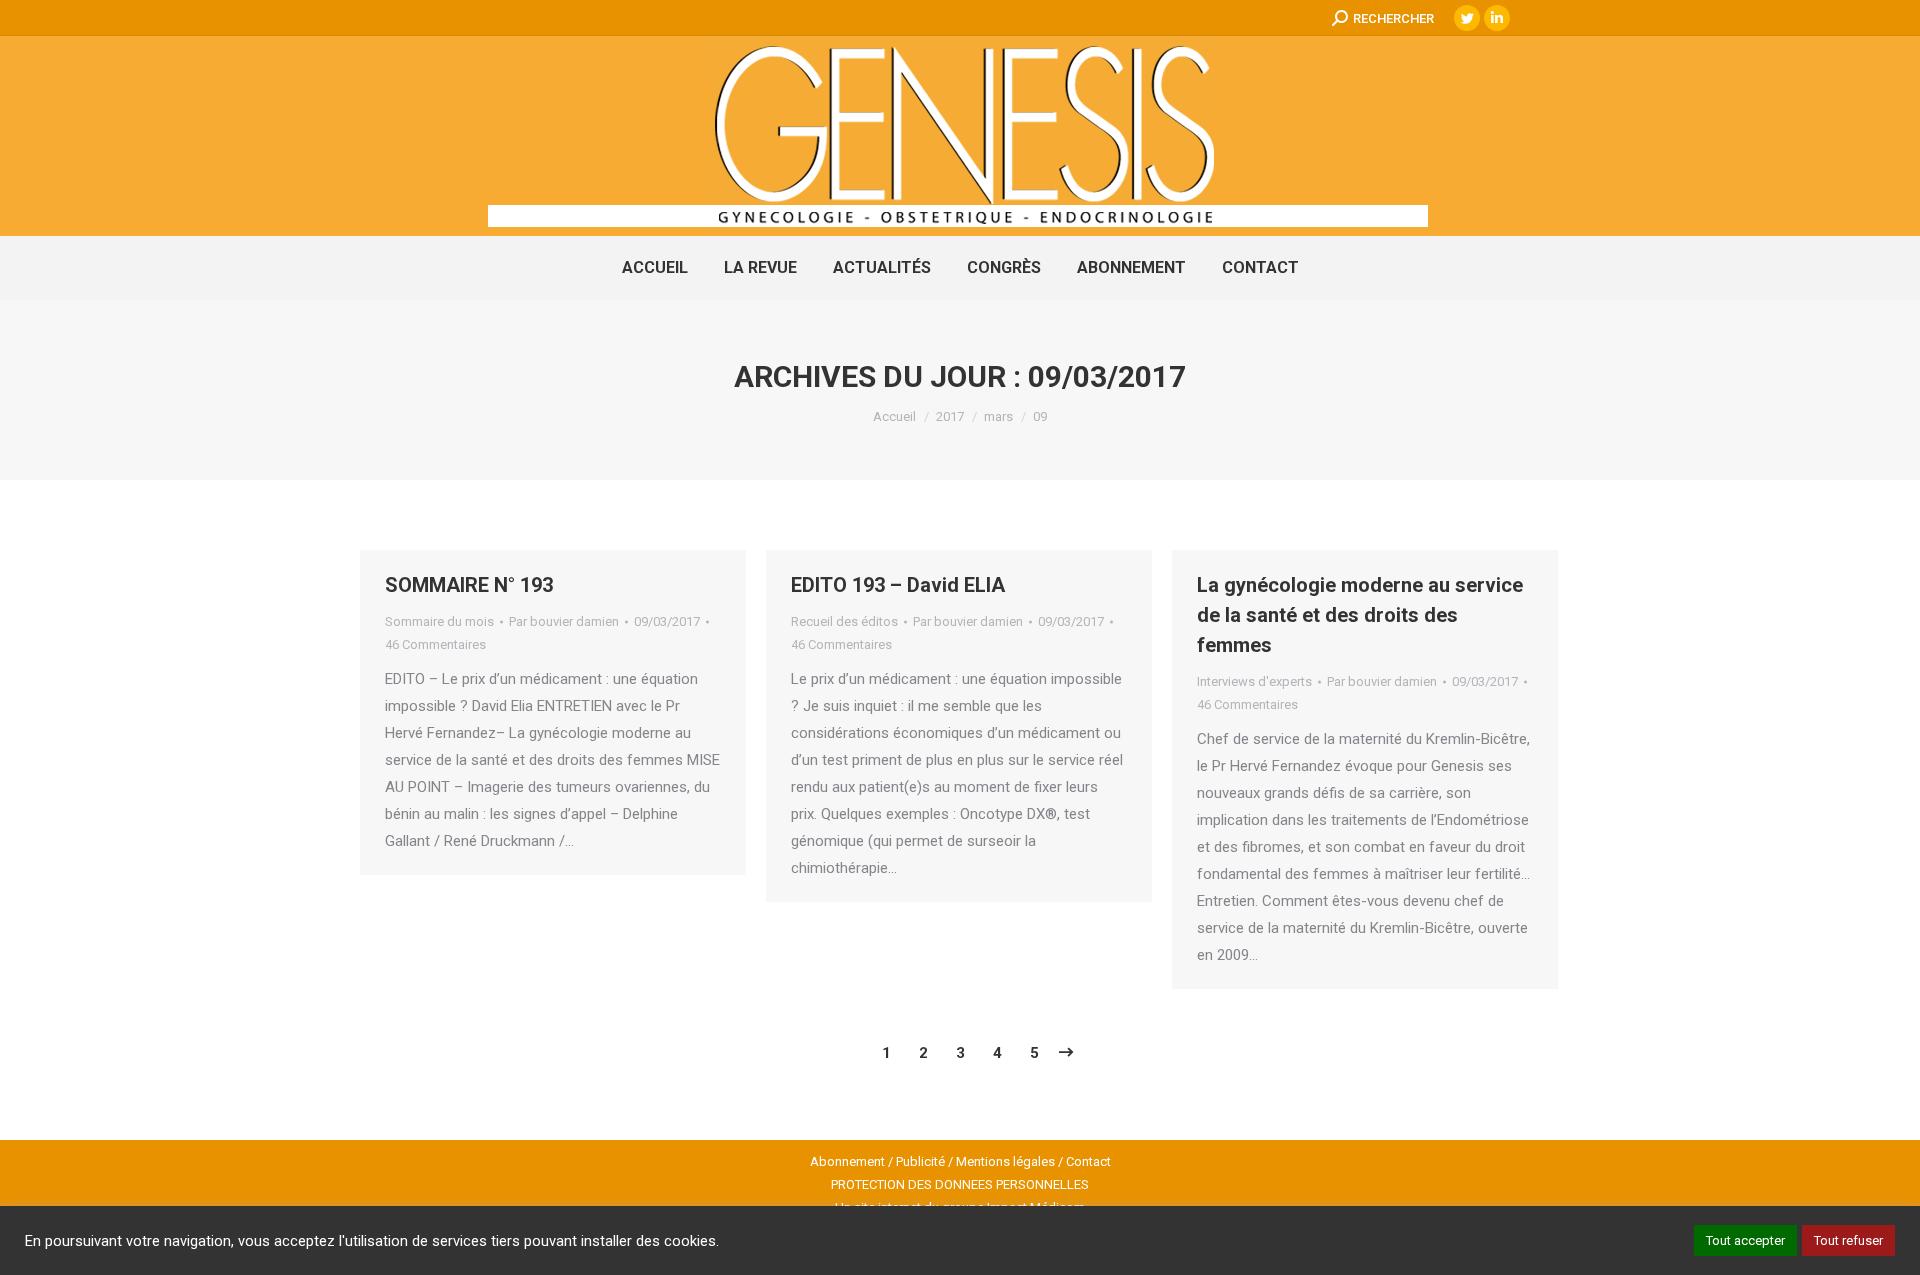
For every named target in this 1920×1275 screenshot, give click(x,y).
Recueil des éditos (844, 621)
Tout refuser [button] (1848, 1240)
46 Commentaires (435, 644)
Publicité (920, 1161)
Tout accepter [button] (1745, 1240)
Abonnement (847, 1161)
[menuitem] (655, 268)
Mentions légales (1005, 1161)
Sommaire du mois (439, 621)
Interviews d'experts (1254, 681)
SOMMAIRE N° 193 (469, 585)
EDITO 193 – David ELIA (898, 585)
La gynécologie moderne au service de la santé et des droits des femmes (1360, 615)
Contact (1088, 1161)
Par (564, 621)
